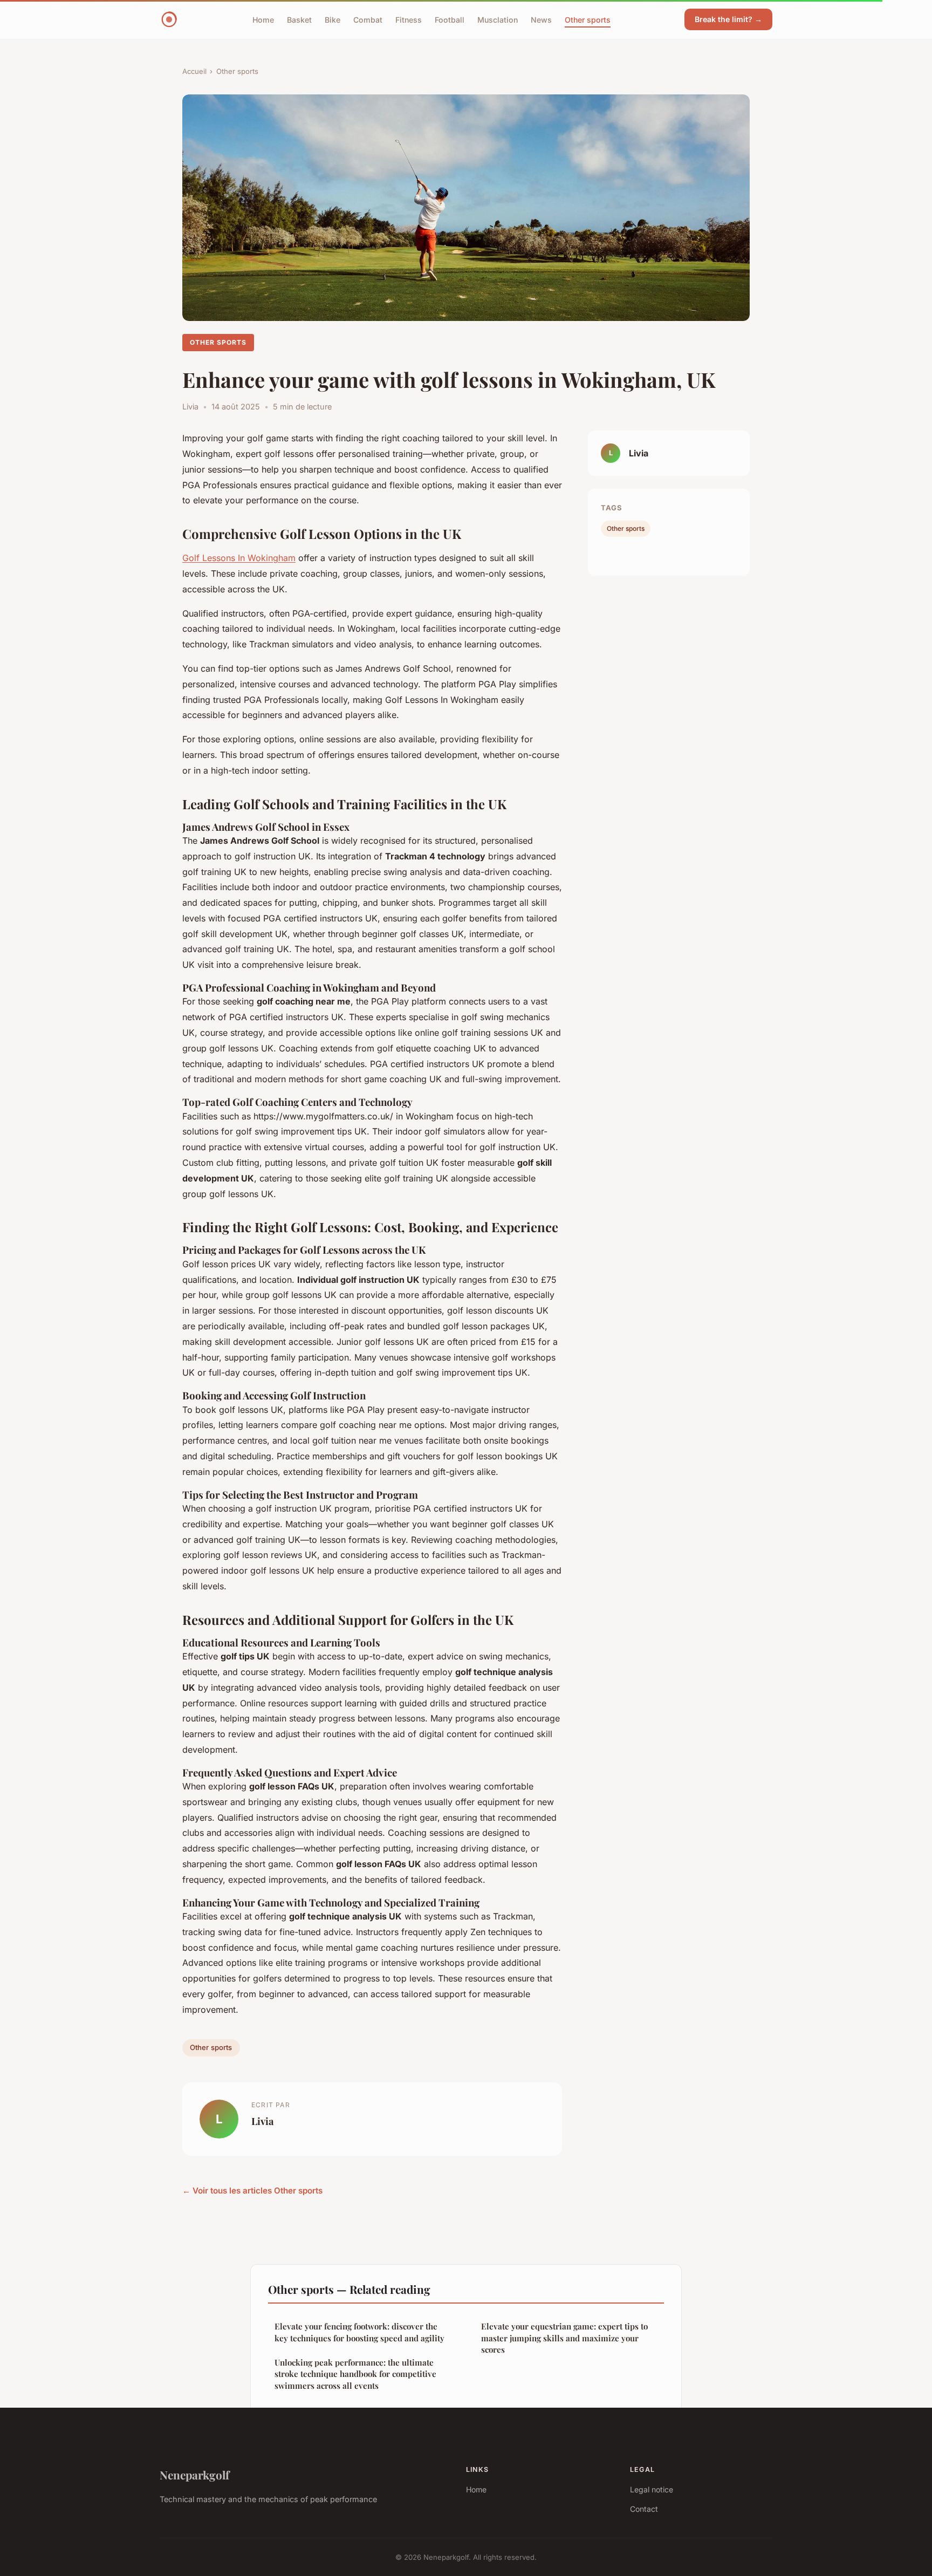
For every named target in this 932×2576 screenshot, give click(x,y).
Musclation (498, 19)
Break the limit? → (728, 19)
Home (263, 19)
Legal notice (652, 2489)
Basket (299, 19)
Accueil (194, 71)
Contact (644, 2509)
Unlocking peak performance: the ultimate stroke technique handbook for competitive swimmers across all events (355, 2374)
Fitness (409, 19)
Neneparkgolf (194, 2475)
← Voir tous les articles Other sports (252, 2191)
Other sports (588, 19)
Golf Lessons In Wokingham (239, 558)
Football (450, 19)
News (541, 19)
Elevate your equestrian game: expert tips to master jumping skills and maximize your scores (564, 2338)
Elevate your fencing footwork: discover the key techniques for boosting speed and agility (359, 2332)
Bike (333, 19)
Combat (368, 19)
